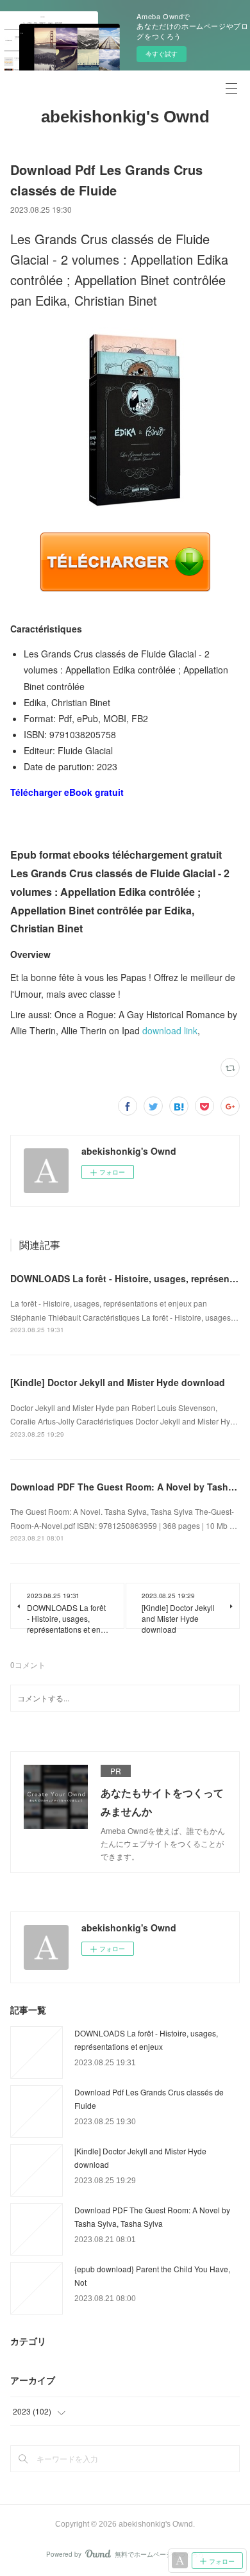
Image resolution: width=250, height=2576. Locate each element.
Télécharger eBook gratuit (67, 792)
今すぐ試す (162, 54)
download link (170, 1030)
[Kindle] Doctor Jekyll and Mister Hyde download (118, 1382)
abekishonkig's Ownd (125, 117)
